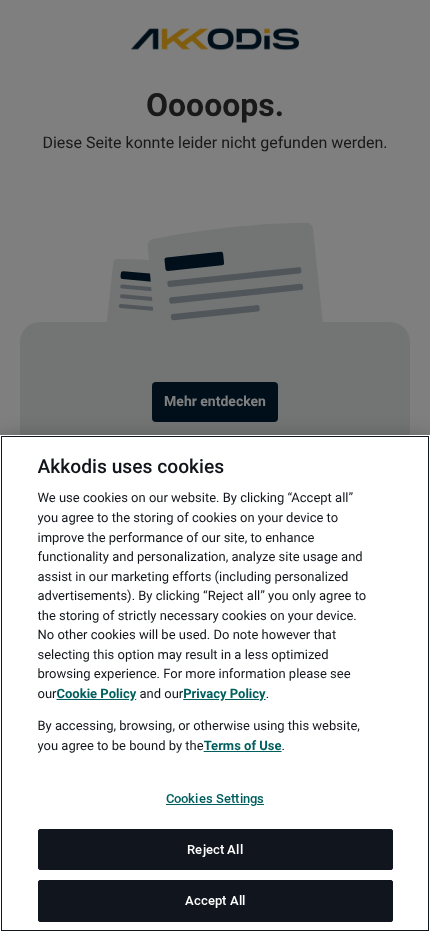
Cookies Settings (215, 798)
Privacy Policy (224, 694)
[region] (215, 683)
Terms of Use (243, 746)
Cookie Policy (96, 694)
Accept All (215, 900)
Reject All (214, 849)
